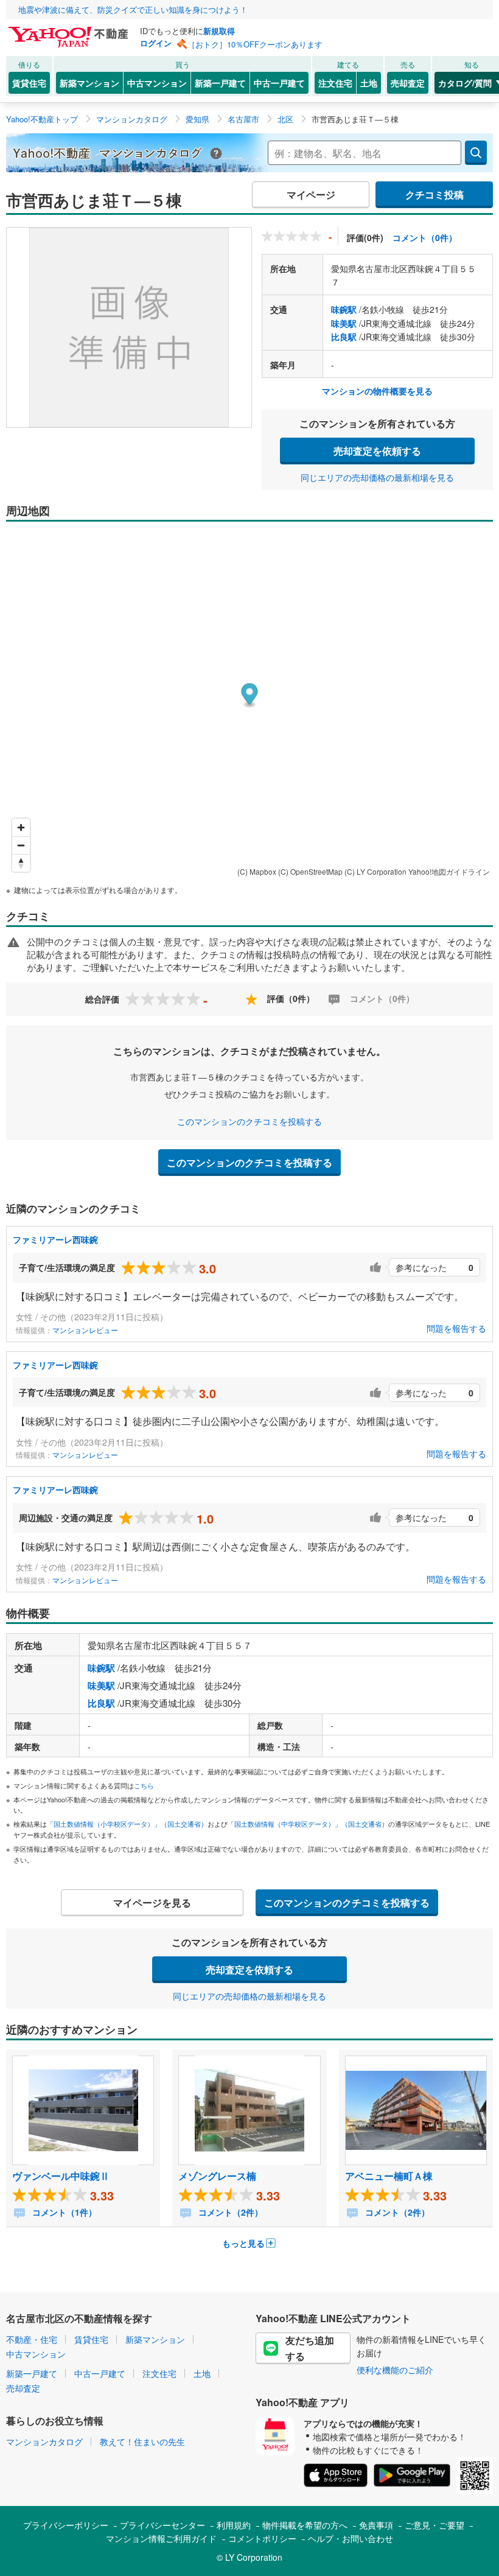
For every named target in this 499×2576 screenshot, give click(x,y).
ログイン (156, 43)
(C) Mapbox (257, 871)
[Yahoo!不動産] (70, 30)
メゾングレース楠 (217, 2176)
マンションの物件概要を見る (377, 391)
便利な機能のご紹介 (395, 2370)
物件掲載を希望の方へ (305, 2525)
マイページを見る (152, 1902)
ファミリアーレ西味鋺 (55, 1239)
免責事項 (376, 2525)
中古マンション (157, 83)
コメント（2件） (229, 2212)
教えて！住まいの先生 (142, 2441)
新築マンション (89, 83)
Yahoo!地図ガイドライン (449, 871)
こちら (144, 1785)
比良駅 (344, 337)
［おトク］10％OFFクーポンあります (255, 44)
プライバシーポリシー (66, 2525)
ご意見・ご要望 (434, 2525)
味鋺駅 (344, 309)
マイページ (311, 194)
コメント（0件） (425, 237)
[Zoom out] (21, 845)
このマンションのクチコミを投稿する (249, 1121)
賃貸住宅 (29, 83)
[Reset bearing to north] (21, 863)
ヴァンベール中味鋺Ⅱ (61, 2176)
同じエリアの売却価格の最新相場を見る (377, 477)
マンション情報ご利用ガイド (161, 2538)
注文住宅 (335, 83)
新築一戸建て (220, 83)
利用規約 (234, 2525)
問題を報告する (456, 1328)
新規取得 (219, 31)
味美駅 (344, 323)
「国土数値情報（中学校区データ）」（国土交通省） (308, 1824)
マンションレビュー (85, 1330)
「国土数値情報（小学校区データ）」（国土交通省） (127, 1824)
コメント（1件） (63, 2212)
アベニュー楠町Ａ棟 (389, 2176)
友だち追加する (310, 2348)
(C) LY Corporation (375, 871)
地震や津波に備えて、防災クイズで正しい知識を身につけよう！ (133, 9)
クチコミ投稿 (434, 194)
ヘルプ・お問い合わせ (351, 2538)
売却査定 (408, 83)
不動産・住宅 (32, 2339)
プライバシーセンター (162, 2525)
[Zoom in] (21, 828)
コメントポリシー (262, 2538)
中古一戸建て (279, 83)
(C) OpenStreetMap (310, 871)
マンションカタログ (44, 2441)
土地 (369, 83)
